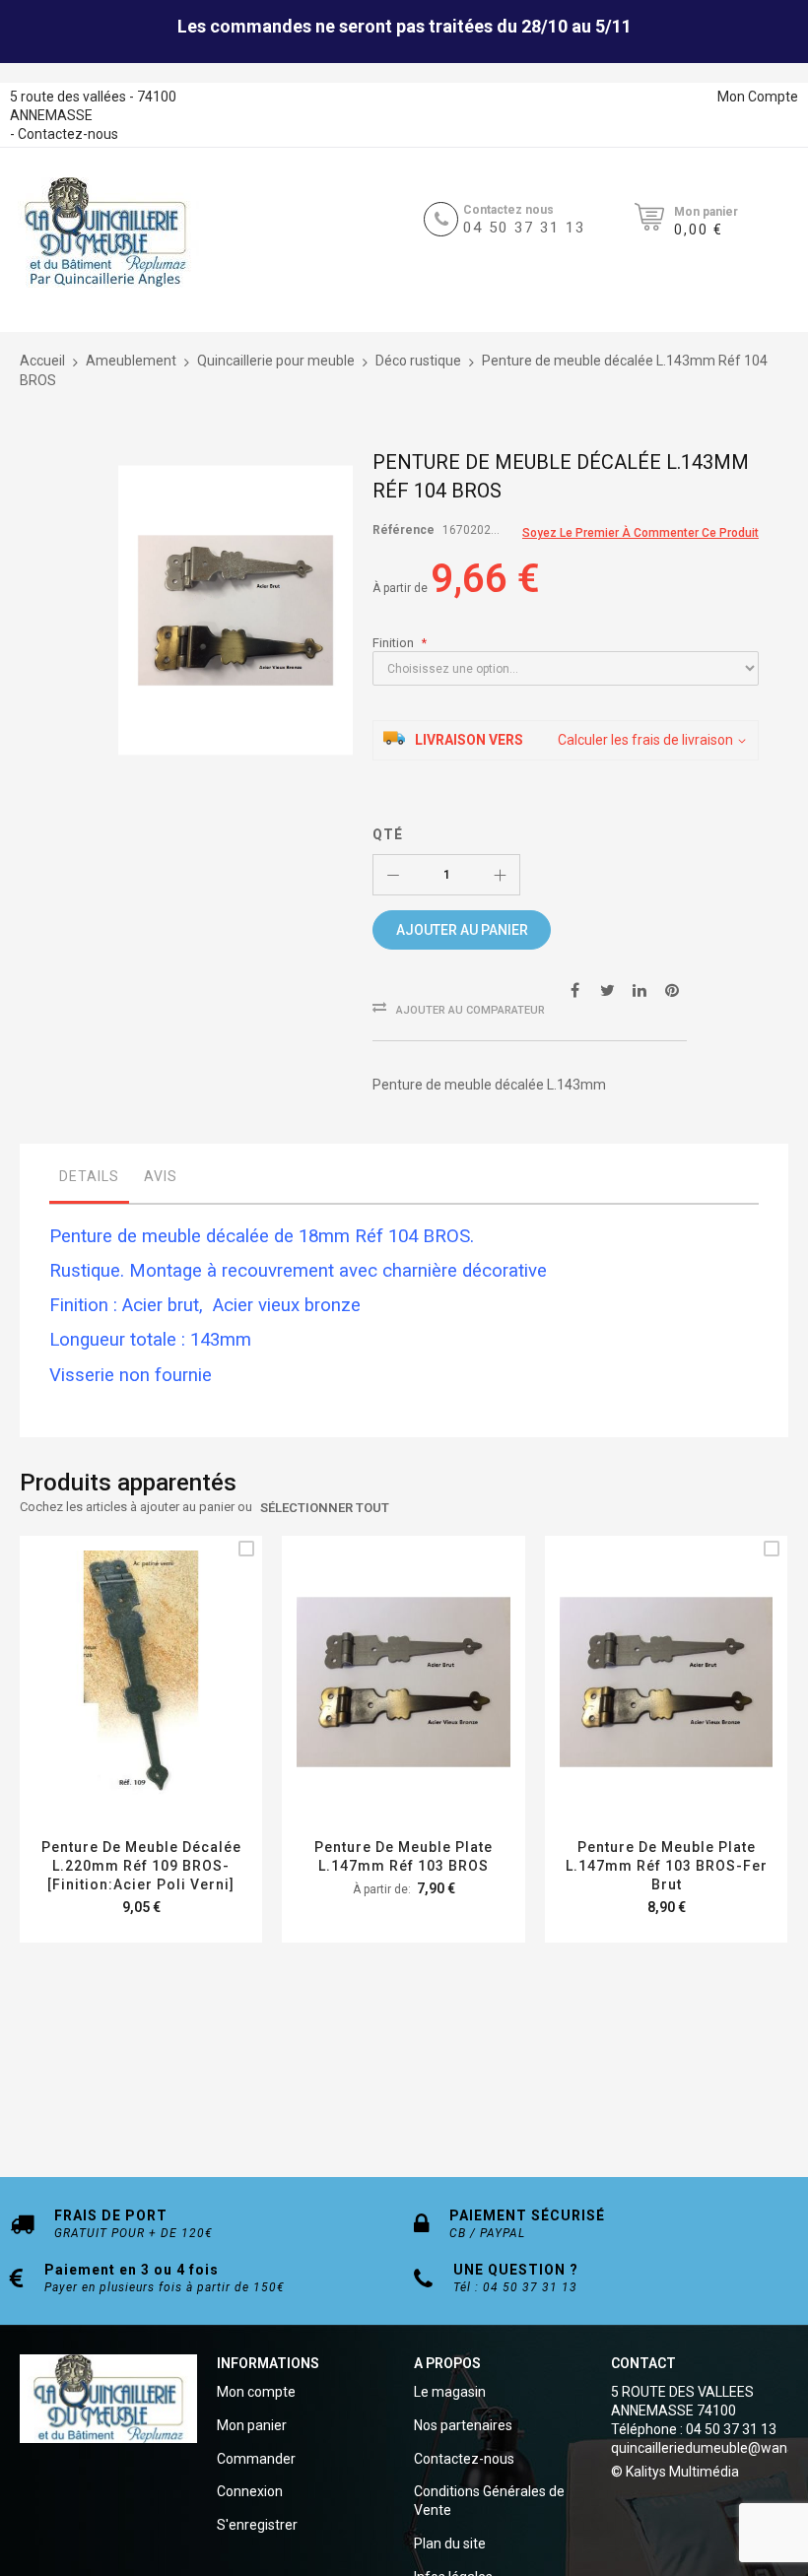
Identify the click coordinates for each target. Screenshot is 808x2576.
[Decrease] (393, 875)
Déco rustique (418, 361)
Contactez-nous (68, 134)
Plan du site (450, 2543)
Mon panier (252, 2425)
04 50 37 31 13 (524, 228)
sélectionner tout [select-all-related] (325, 1508)
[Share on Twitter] (607, 989)
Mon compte (256, 2392)
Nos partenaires (463, 2425)
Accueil (42, 361)
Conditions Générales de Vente (489, 2501)
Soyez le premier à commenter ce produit (640, 533)
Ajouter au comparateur (471, 1010)
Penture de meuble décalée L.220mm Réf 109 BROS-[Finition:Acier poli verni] (141, 1866)
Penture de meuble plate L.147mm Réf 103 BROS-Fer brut (667, 1866)
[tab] (89, 1181)
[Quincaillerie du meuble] (105, 232)
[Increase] (500, 875)
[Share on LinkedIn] (640, 989)
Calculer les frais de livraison (645, 740)
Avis (161, 1176)
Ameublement (131, 361)
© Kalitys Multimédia (675, 2472)
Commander (256, 2459)
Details (89, 1176)
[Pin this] (672, 989)
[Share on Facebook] (574, 989)
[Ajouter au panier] (118, 1708)
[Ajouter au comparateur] (164, 1708)
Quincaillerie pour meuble (276, 361)
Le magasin (450, 2392)
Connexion (250, 2491)
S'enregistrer (257, 2525)
